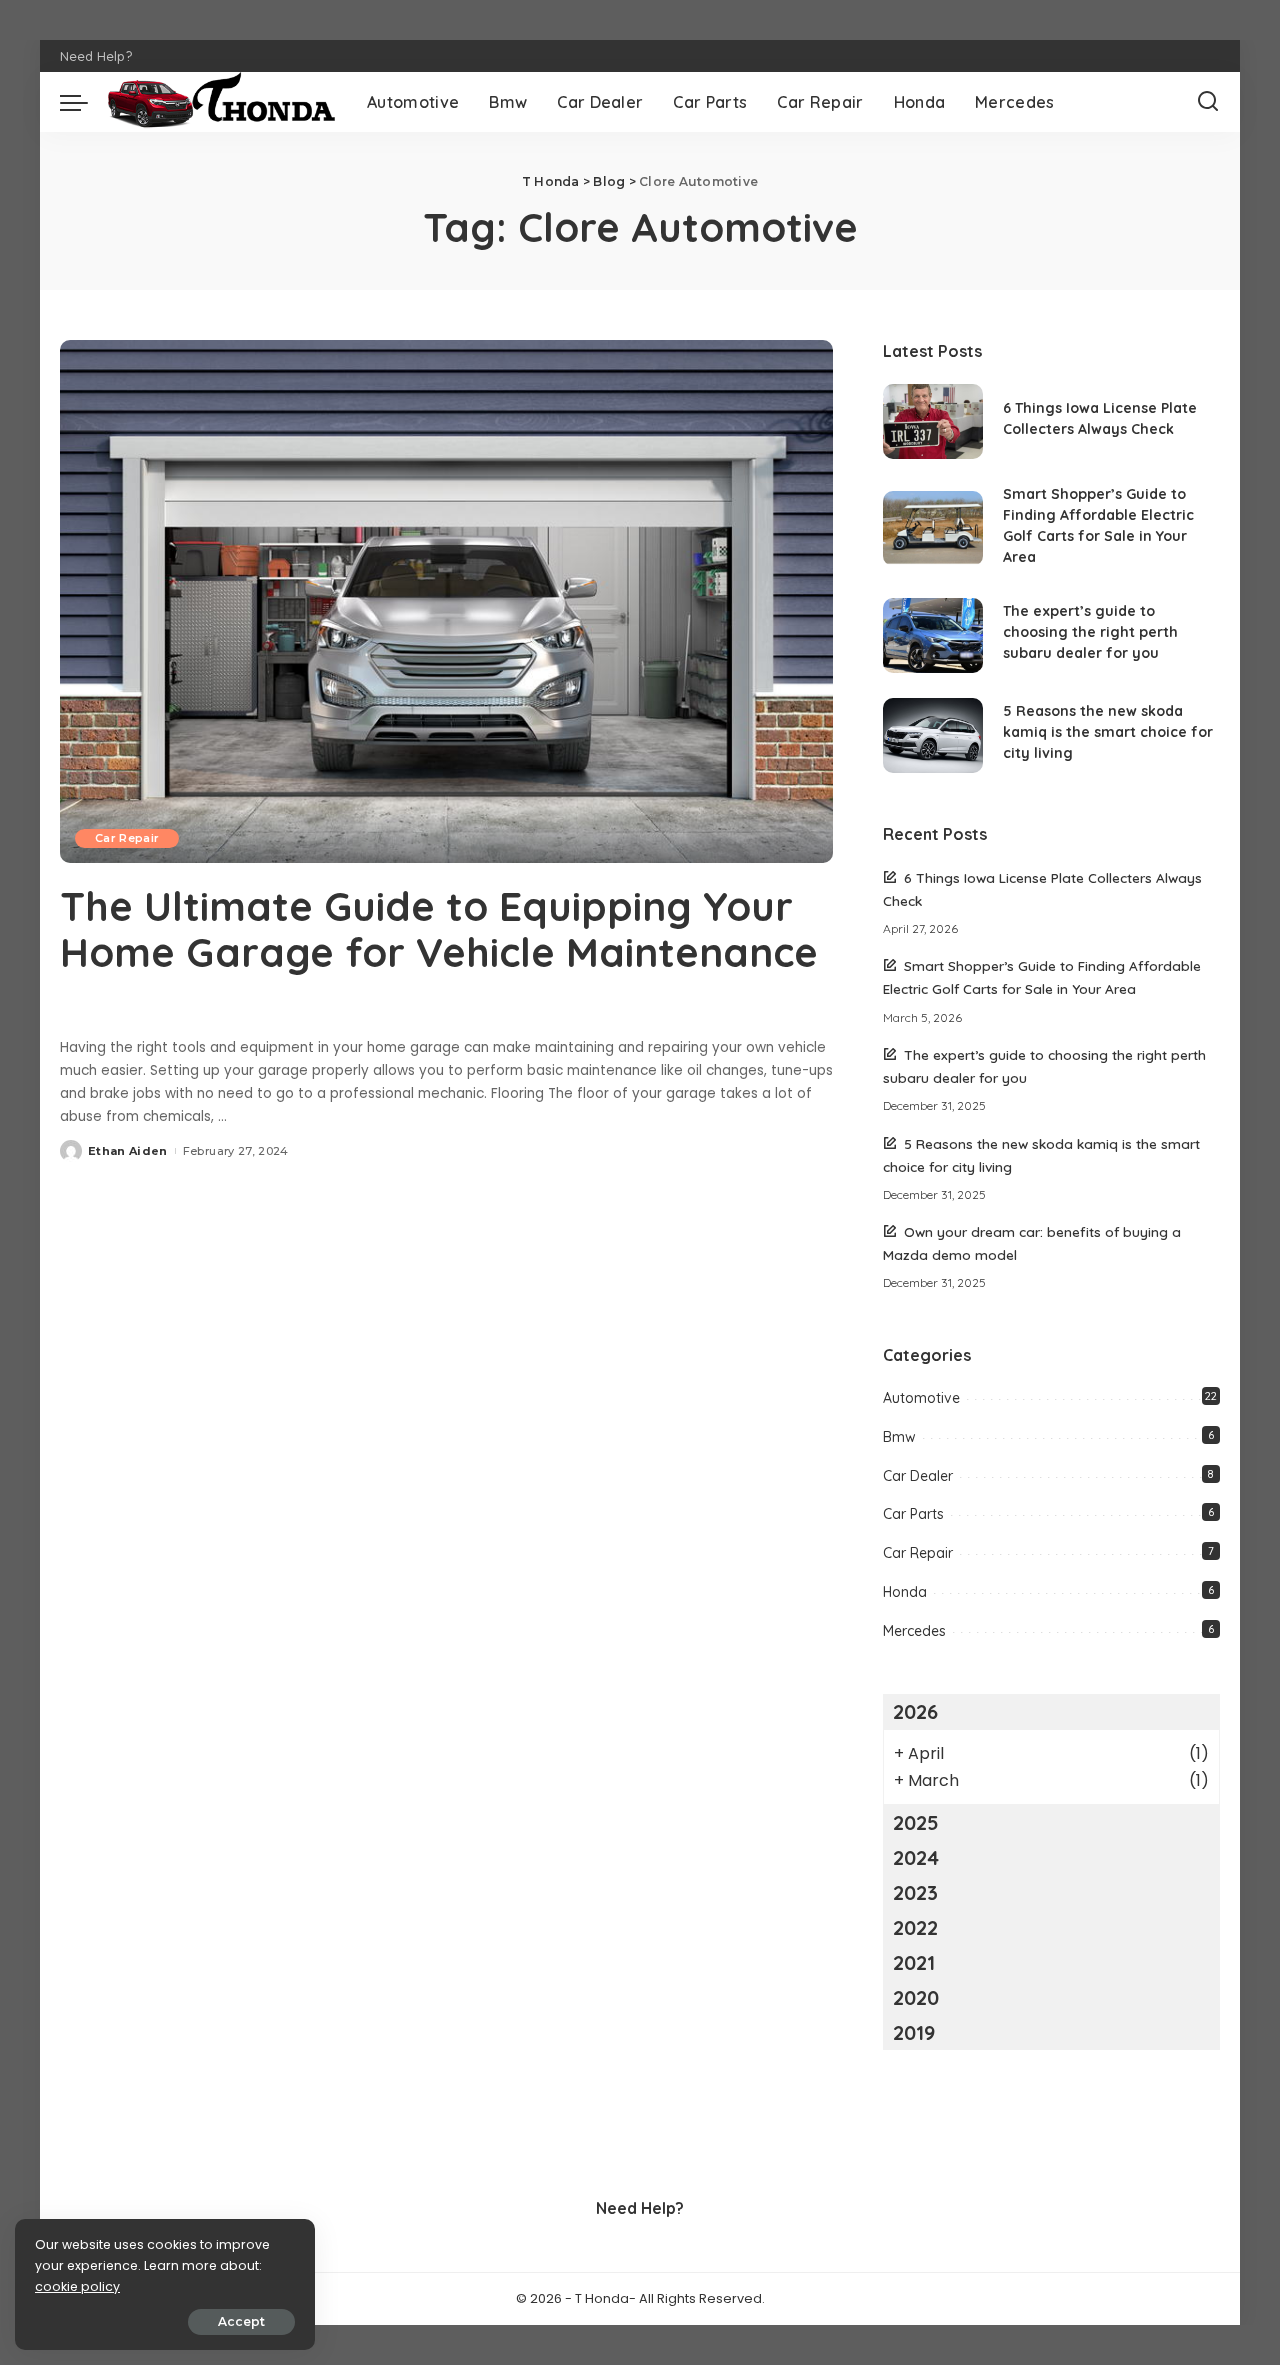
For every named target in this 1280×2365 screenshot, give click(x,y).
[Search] (1208, 102)
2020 (916, 1997)
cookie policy (77, 2286)
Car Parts (913, 1514)
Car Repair (127, 838)
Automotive (921, 1398)
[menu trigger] (84, 102)
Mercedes (914, 1631)
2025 (916, 1822)
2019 (914, 2032)
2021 (914, 1962)
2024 (916, 1857)
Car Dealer (918, 1476)
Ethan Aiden (128, 1151)
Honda (905, 1592)
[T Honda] (222, 102)
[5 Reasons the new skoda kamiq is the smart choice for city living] (933, 735)
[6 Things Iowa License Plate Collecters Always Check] (933, 421)
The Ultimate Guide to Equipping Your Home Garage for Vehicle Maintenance (439, 929)
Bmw (899, 1437)
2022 (915, 1927)
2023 (915, 1892)
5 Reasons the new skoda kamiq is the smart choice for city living (1108, 732)
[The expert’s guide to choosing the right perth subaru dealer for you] (933, 635)
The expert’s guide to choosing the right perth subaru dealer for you (1090, 632)
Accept (241, 2321)
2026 (915, 1711)
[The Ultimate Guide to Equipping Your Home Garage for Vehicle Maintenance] (446, 601)
